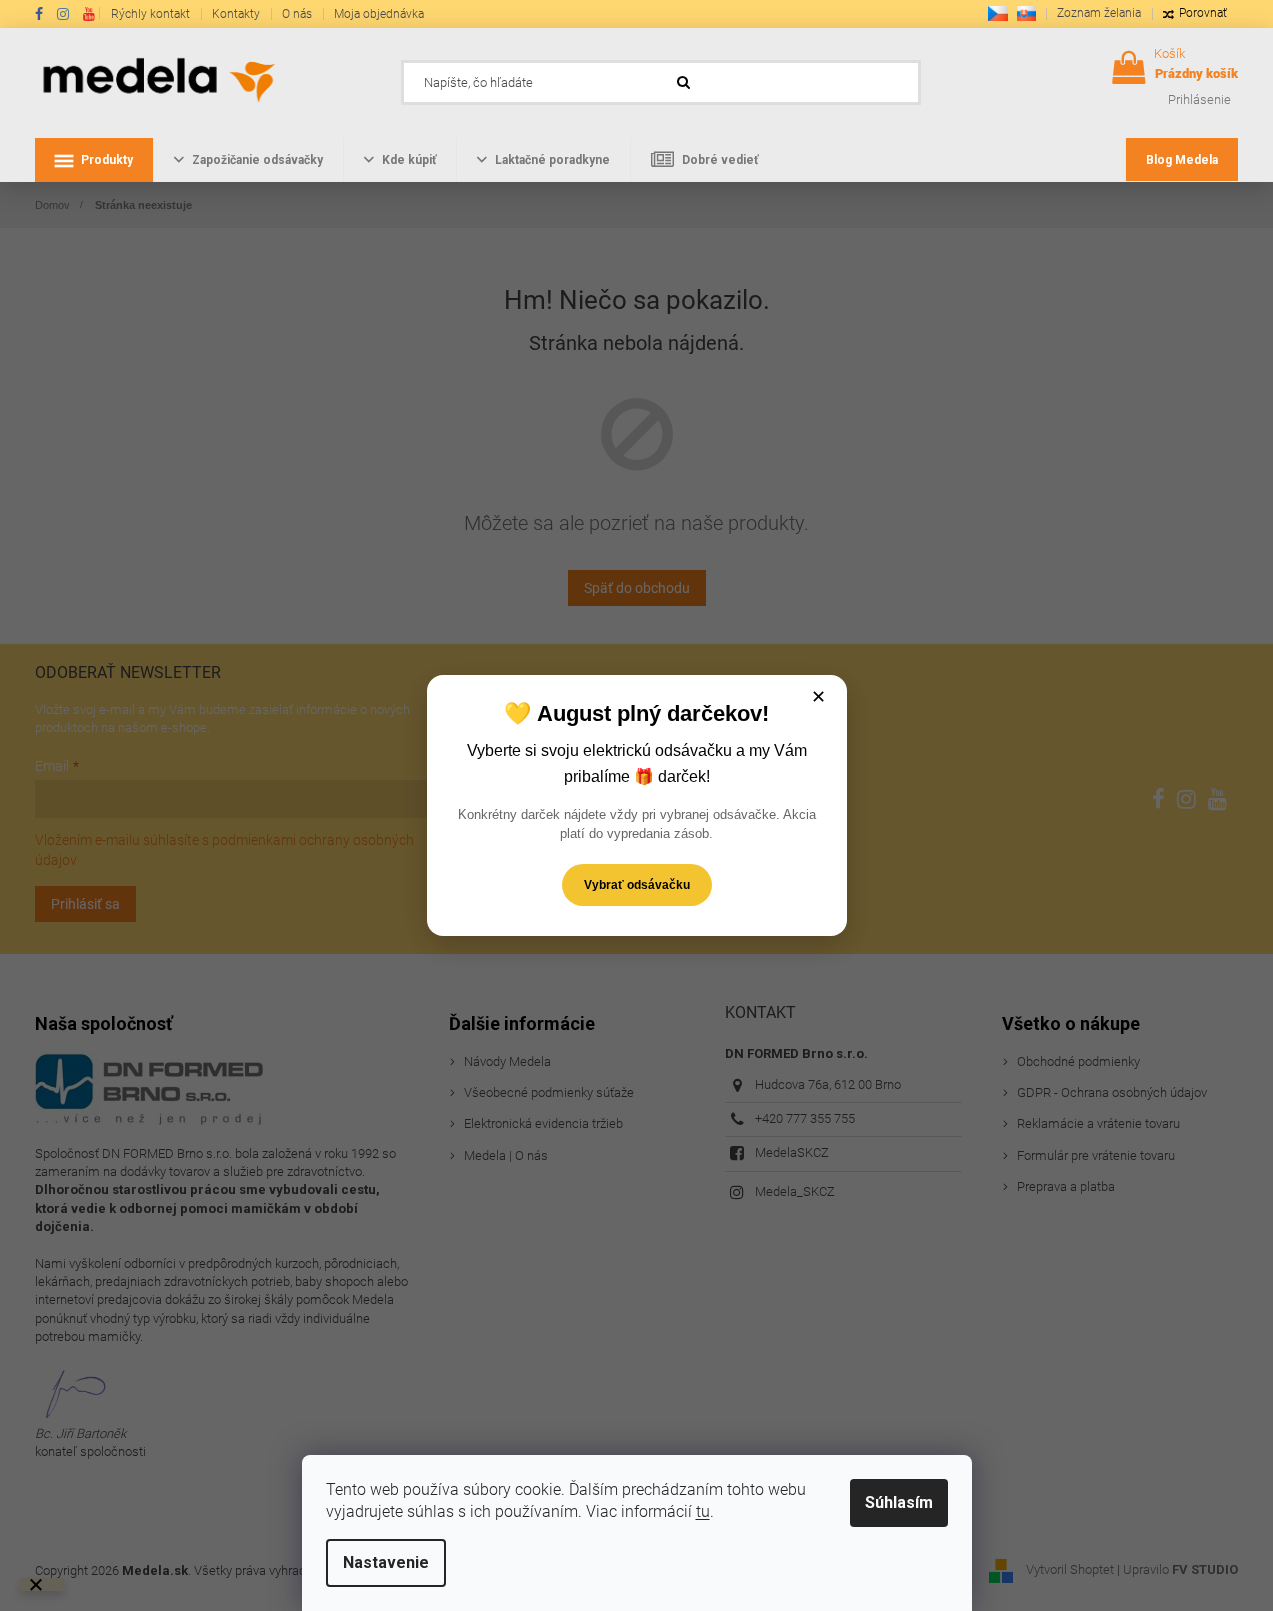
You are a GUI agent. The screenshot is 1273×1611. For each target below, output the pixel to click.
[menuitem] (94, 160)
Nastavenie (386, 1562)
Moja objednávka (379, 14)
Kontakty (236, 14)
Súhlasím (899, 1502)
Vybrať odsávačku (637, 885)
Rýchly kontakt (150, 14)
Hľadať (951, 77)
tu (703, 1511)
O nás (297, 14)
